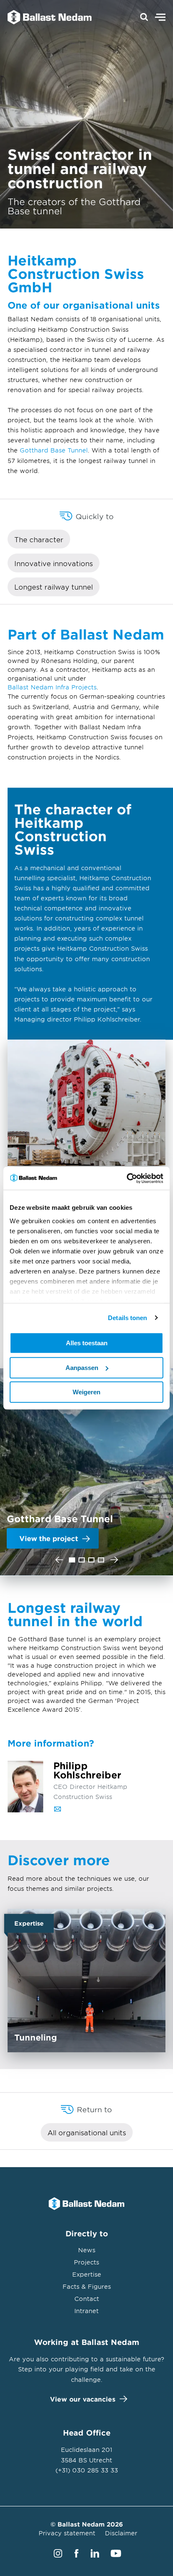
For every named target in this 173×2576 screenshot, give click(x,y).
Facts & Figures (87, 2286)
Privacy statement (67, 2533)
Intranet (86, 2311)
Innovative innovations (54, 563)
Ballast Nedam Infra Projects (52, 687)
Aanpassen (82, 1368)
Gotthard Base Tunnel (54, 450)
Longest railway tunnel (54, 587)
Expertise (87, 2274)
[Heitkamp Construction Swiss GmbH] (45, 17)
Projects (86, 2262)
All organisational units (87, 2132)
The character (39, 539)
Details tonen (127, 1318)
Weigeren (86, 1392)
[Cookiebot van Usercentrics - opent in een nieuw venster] (127, 1178)
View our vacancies (83, 2399)
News (87, 2250)
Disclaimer (121, 2533)
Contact (87, 2299)
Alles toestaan (87, 1343)
